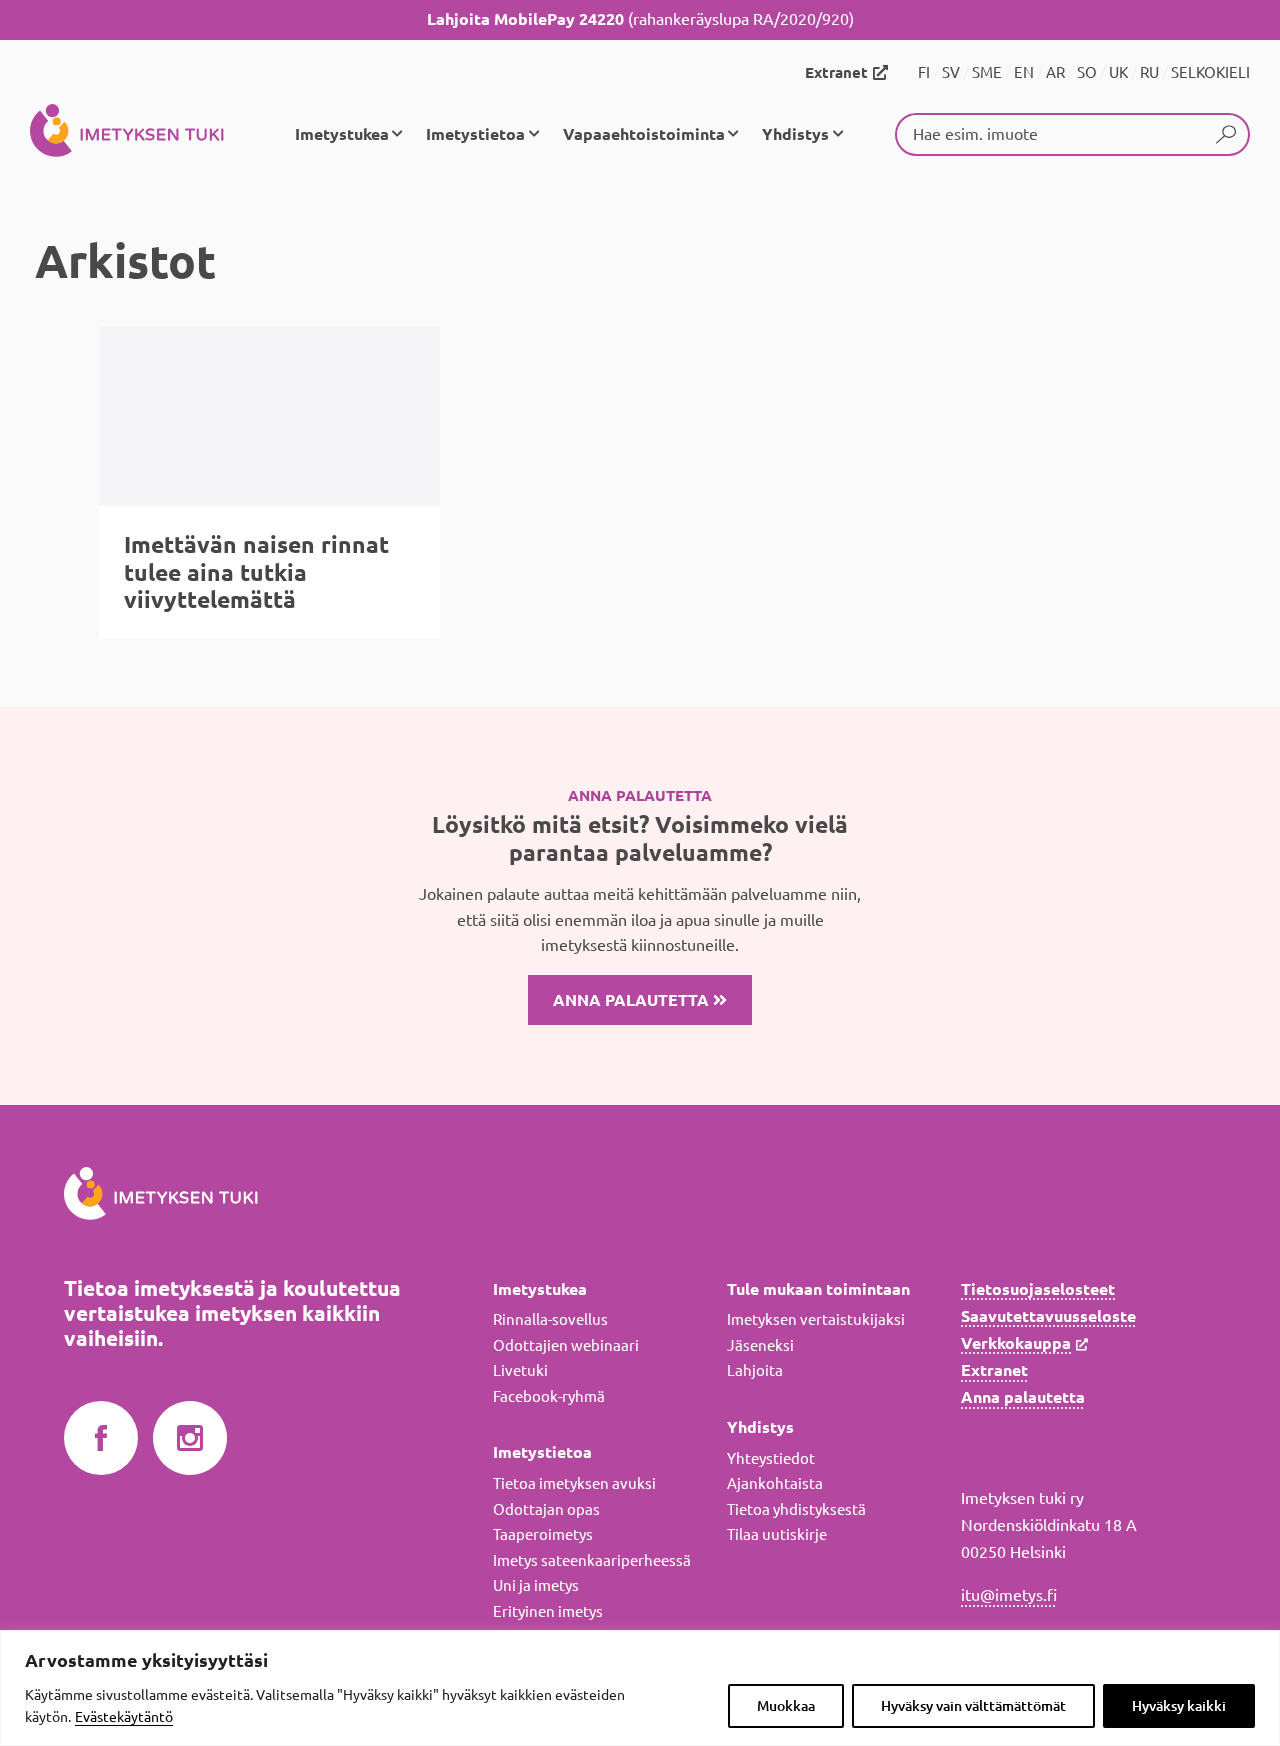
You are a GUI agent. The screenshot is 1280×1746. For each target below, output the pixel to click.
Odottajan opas (546, 1509)
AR (1055, 72)
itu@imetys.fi (1009, 1595)
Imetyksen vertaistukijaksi (816, 1319)
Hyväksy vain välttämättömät (973, 1706)
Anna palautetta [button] (633, 1000)
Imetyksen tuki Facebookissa (101, 1439)
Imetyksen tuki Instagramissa (190, 1439)
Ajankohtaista (775, 1483)
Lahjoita (755, 1370)
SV (951, 72)
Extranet (836, 72)
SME (987, 72)
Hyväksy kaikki (1179, 1706)
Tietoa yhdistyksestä (796, 1509)
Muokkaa (786, 1706)
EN (1024, 72)
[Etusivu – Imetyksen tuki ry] (127, 134)
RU (1149, 72)
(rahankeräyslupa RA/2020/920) (640, 19)
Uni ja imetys (536, 1585)
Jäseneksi (760, 1345)
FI (924, 72)
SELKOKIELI (1210, 72)
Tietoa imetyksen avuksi (574, 1483)
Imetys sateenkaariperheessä (592, 1560)
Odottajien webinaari (566, 1345)
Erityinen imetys (548, 1611)
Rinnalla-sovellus (550, 1319)
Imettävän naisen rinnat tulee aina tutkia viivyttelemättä (256, 572)
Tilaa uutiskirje (777, 1534)
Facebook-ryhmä (549, 1396)
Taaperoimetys (543, 1534)
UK (1118, 72)
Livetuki (520, 1370)
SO (1087, 72)
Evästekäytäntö (124, 1717)
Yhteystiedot (771, 1458)
